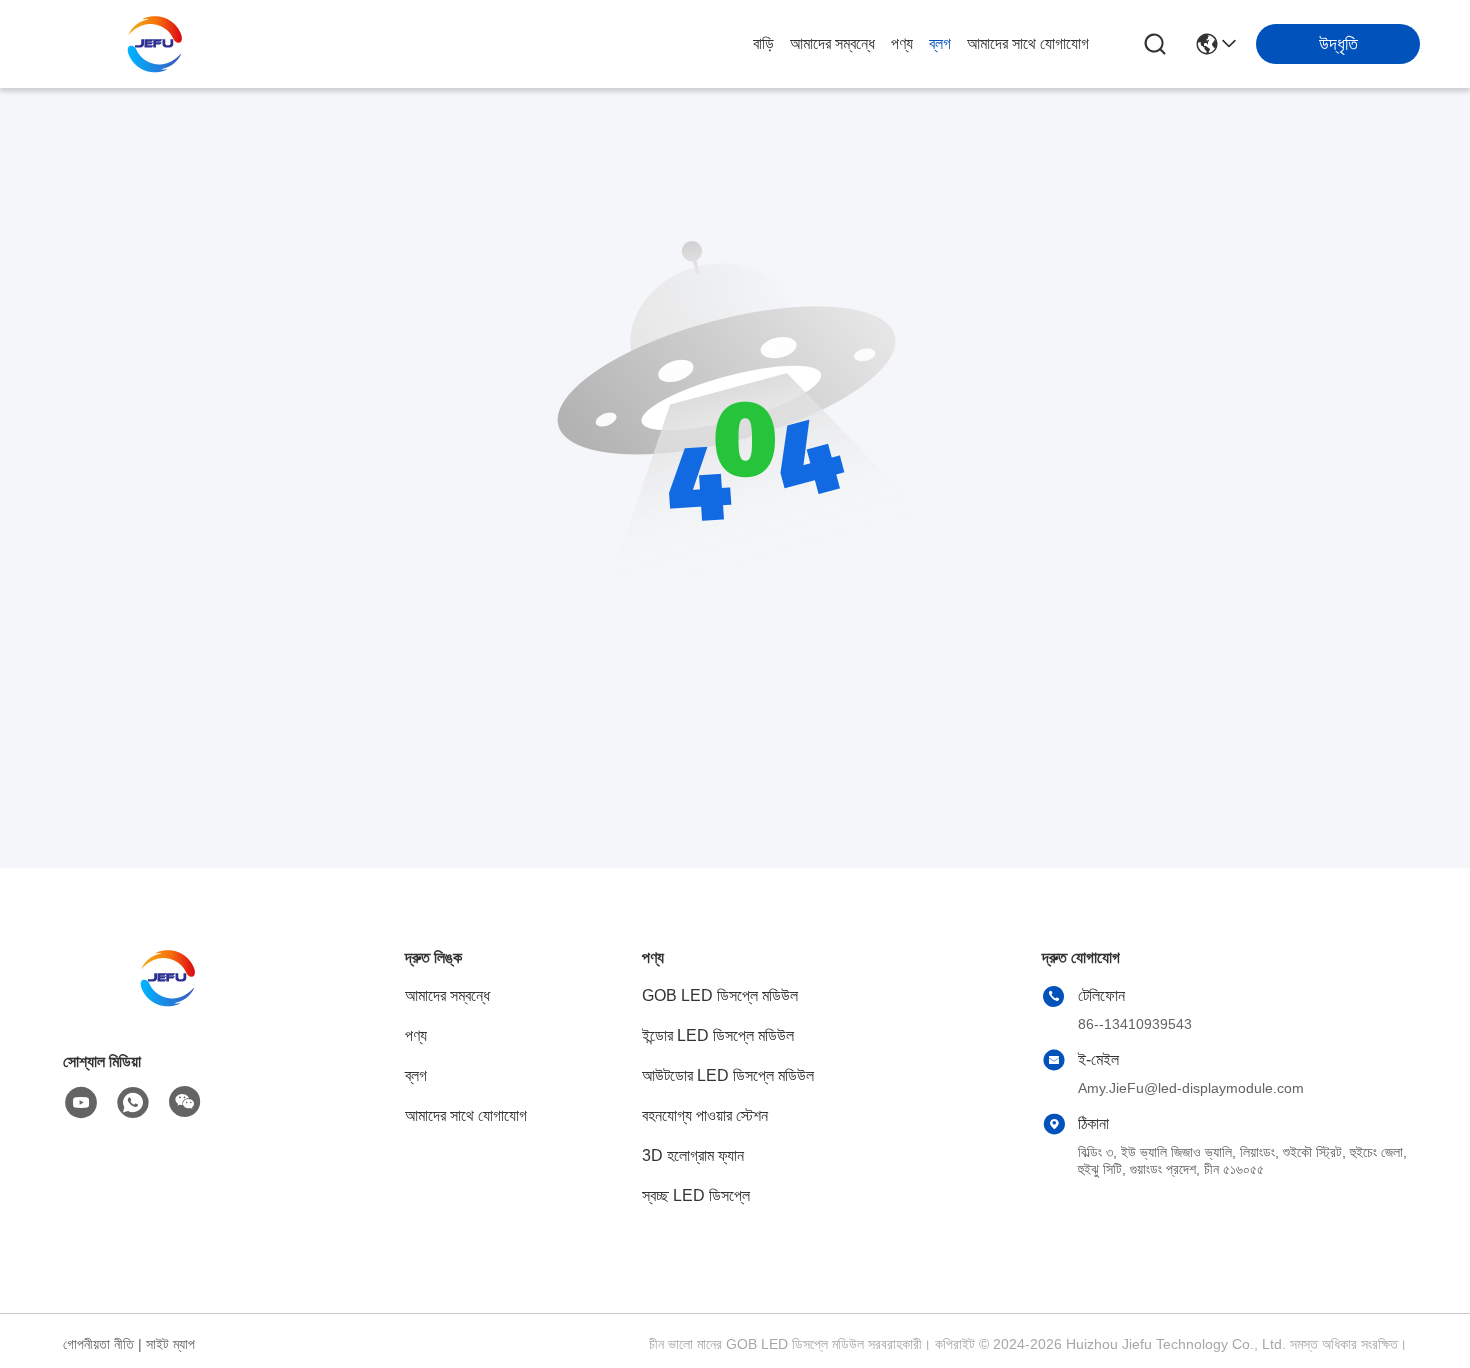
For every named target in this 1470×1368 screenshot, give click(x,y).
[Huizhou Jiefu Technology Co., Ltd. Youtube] (81, 1103)
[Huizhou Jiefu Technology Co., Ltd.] (160, 44)
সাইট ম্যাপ (170, 1344)
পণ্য (902, 43)
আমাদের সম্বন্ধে (832, 43)
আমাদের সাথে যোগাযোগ (1028, 43)
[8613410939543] (133, 1103)
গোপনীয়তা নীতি (98, 1344)
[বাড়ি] (173, 1002)
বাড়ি (763, 43)
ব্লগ (940, 43)
